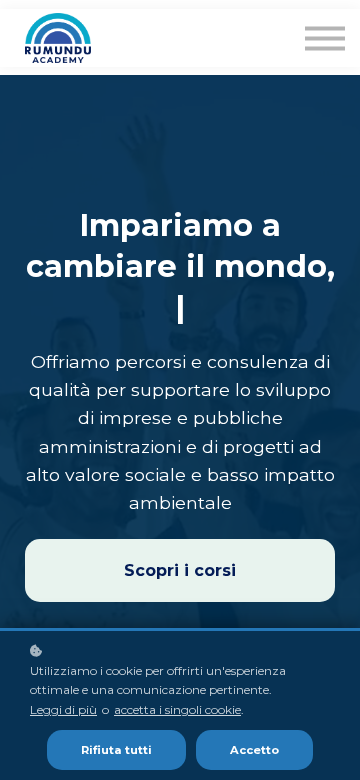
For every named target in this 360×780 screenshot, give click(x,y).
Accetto (254, 750)
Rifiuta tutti (116, 750)
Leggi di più (63, 709)
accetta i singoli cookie (177, 709)
